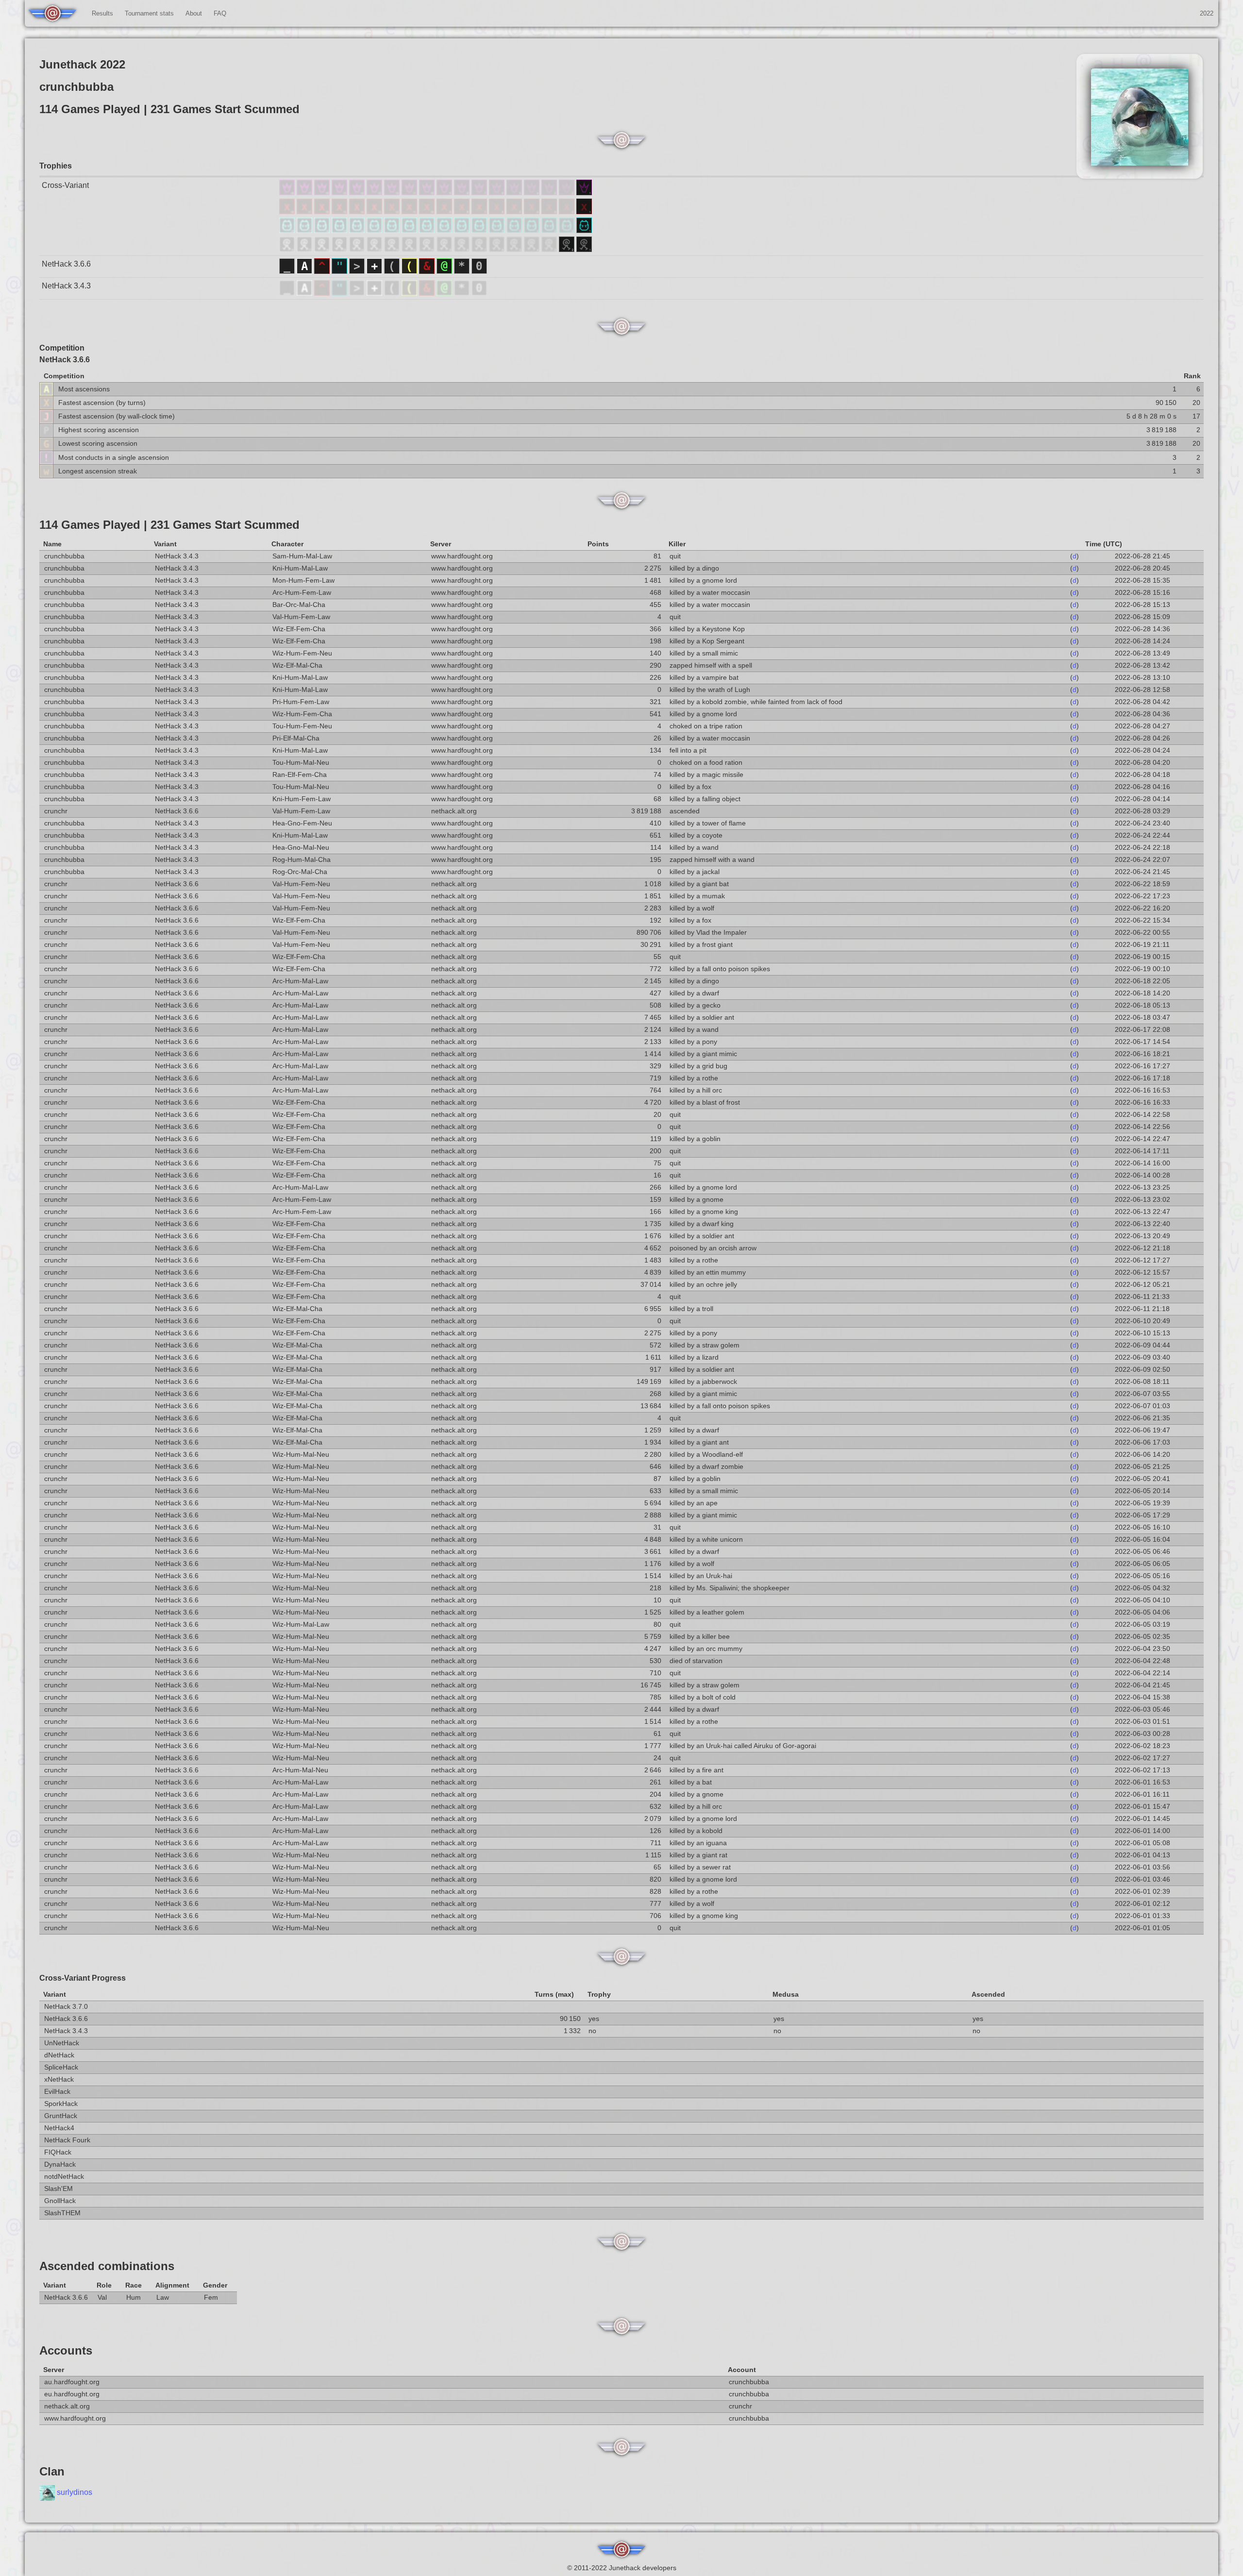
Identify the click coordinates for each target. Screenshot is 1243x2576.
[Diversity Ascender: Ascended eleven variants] (410, 193)
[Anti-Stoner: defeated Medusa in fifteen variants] (340, 211)
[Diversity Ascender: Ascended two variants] (568, 193)
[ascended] (288, 271)
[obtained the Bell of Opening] (393, 271)
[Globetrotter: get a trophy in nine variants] (445, 230)
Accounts (66, 2350)
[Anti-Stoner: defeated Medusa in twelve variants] (393, 211)
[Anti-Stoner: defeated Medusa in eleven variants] (410, 211)
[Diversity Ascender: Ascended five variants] (515, 193)
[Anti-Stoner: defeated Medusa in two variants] (568, 211)
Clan (52, 2471)
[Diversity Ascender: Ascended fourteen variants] (358, 193)
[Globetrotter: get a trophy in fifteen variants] (340, 230)
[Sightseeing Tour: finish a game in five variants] (515, 249)
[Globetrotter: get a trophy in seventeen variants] (305, 230)
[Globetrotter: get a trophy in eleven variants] (410, 230)
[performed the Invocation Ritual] (358, 271)
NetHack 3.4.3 (66, 286)
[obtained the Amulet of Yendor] (340, 271)
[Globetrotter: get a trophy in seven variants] (480, 230)
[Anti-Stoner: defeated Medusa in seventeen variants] (305, 211)
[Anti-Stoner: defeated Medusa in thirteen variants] (375, 211)
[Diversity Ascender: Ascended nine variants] (445, 193)
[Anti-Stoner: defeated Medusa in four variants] (533, 211)
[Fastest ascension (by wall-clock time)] (46, 416)
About (194, 13)
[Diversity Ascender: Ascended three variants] (550, 193)
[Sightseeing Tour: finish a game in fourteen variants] (358, 249)
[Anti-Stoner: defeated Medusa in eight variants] (463, 211)
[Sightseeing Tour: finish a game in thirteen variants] (375, 249)
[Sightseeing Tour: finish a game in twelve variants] (393, 249)
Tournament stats (149, 13)
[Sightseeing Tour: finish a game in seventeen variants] (305, 249)
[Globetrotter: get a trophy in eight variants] (463, 230)
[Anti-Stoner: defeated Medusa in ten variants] (428, 211)
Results (102, 13)
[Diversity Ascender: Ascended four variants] (533, 193)
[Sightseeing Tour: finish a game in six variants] (498, 249)
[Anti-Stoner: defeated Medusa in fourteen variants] (358, 211)
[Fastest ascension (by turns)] (46, 402)
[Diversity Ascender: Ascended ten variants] (428, 193)
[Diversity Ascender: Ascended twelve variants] (393, 193)
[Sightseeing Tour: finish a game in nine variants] (445, 249)
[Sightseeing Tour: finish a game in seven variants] (480, 249)
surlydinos (75, 2493)
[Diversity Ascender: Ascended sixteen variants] (323, 193)
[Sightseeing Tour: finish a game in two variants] (568, 249)
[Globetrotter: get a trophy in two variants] (568, 230)
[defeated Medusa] (445, 271)
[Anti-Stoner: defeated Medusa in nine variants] (445, 211)
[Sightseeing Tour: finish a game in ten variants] (428, 249)
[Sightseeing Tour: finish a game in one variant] (584, 249)
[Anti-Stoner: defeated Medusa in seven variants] (480, 211)
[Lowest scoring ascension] (46, 444)
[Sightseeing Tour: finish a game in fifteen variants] (340, 249)
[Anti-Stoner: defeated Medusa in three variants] (550, 211)
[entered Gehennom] (428, 271)
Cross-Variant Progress (83, 1978)
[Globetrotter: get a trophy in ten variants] (428, 230)
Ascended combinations (107, 2266)
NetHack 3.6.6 (66, 264)
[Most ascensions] (46, 389)
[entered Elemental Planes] (323, 271)
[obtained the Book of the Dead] (375, 271)
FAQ (220, 13)
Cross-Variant (65, 185)
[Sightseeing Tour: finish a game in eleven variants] (410, 249)
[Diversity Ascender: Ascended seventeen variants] (305, 193)
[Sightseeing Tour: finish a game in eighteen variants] (288, 249)
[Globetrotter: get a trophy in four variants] (533, 230)
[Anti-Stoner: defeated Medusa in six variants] (498, 211)
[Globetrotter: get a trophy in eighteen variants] (288, 230)
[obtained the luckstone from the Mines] (463, 271)
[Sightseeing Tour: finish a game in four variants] (533, 249)
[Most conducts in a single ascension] (46, 457)
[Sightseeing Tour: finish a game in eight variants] (463, 249)
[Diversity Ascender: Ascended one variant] (584, 193)
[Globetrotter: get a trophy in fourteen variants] (358, 230)
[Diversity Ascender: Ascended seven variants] (480, 193)
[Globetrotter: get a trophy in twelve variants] (393, 230)
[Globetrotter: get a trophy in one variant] (584, 230)
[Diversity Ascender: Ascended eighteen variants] (288, 193)
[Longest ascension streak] (46, 471)
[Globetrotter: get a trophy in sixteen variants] (323, 230)
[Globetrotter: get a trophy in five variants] (515, 230)
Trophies (56, 166)
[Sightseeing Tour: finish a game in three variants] (550, 249)
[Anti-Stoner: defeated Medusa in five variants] (515, 211)
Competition (62, 348)
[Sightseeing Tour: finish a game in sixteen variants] (323, 249)
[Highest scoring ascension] (46, 430)
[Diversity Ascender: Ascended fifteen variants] (340, 193)
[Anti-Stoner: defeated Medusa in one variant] (584, 211)
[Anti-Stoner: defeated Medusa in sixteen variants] (323, 211)
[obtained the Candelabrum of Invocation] (410, 271)
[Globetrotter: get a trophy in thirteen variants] (375, 230)
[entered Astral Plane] (305, 271)
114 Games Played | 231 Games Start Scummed (169, 525)
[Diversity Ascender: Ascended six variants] (498, 193)
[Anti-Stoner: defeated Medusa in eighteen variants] (288, 211)
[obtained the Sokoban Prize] (479, 271)
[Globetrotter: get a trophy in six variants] (498, 230)
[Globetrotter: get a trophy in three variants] (550, 230)
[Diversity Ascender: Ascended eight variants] (463, 193)
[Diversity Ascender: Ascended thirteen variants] (375, 193)
